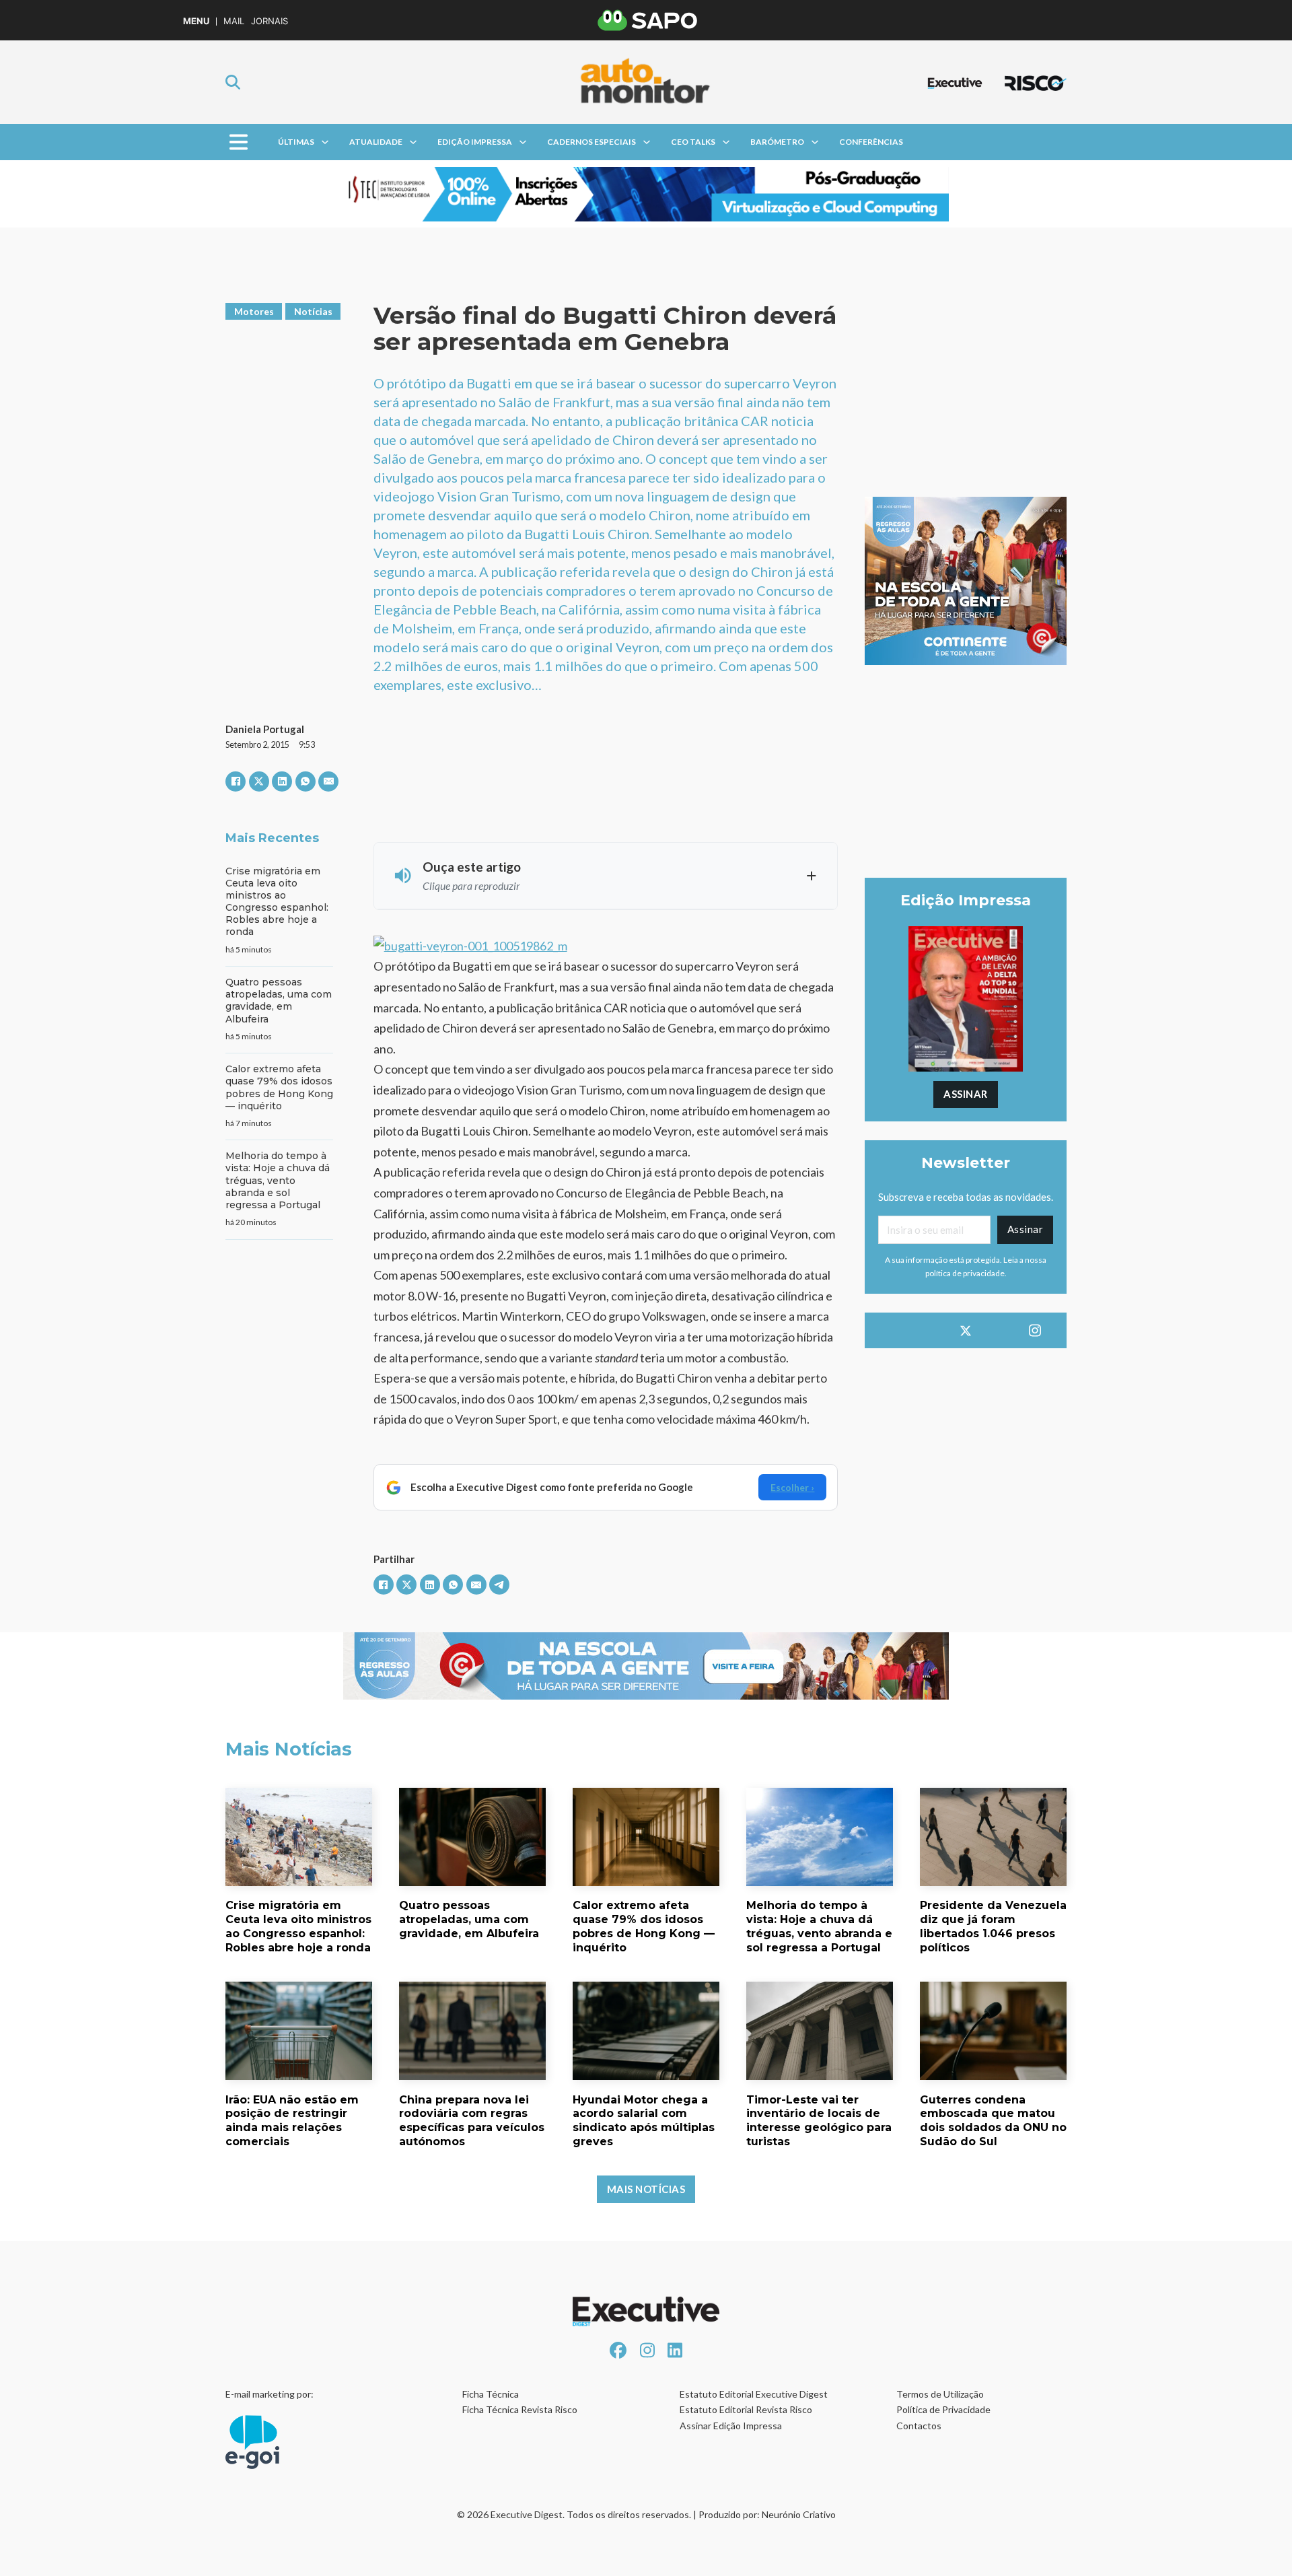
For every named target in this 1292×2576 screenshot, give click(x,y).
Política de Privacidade (943, 2409)
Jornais (270, 21)
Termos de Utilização (940, 2394)
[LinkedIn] (282, 781)
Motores (254, 311)
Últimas (296, 142)
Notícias (313, 311)
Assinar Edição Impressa (731, 2426)
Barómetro (777, 142)
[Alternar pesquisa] (233, 82)
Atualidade (376, 142)
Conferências (871, 142)
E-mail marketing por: (270, 2394)
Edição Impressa (475, 142)
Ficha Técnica (491, 2394)
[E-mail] (328, 781)
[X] (259, 781)
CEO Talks (693, 142)
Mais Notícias (646, 2189)
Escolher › (792, 1487)
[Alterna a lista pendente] (325, 142)
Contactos (919, 2426)
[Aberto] (239, 142)
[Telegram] (499, 1585)
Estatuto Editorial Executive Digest (754, 2394)
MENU (196, 21)
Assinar (966, 1094)
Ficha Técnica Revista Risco (520, 2409)
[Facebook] (236, 781)
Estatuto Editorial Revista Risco (746, 2409)
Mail (234, 21)
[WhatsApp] (306, 781)
